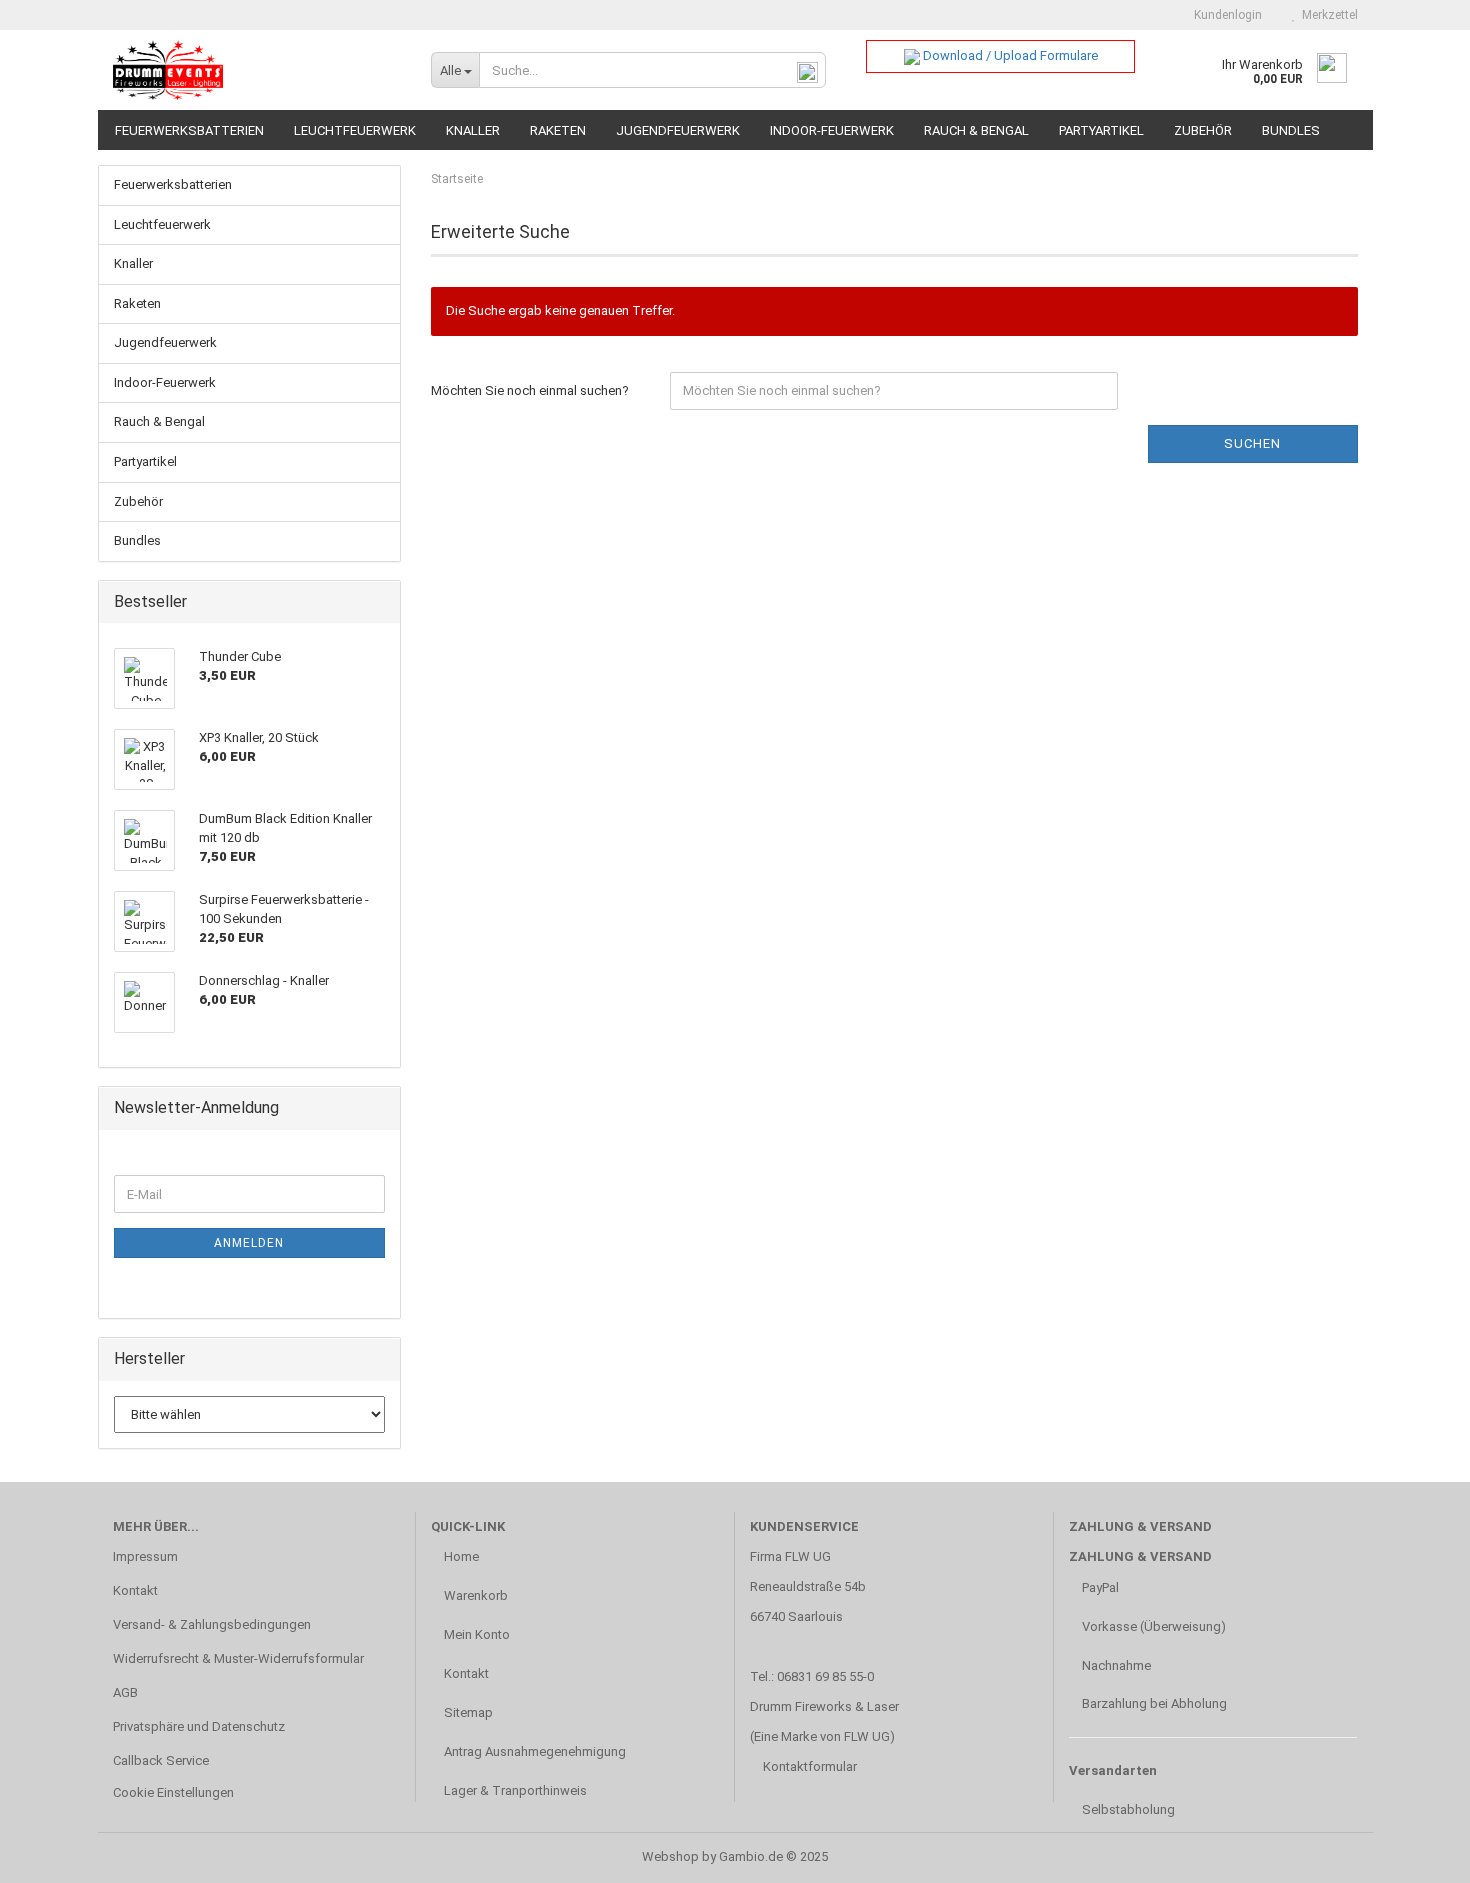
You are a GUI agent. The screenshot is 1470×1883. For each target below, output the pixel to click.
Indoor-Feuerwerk (832, 130)
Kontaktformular (810, 1766)
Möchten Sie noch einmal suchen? (530, 390)
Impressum (145, 1556)
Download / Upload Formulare (1009, 55)
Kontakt (135, 1590)
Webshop (670, 1856)
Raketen (558, 130)
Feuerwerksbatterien (189, 130)
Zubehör (1203, 130)
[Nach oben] (1415, 1853)
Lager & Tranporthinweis (514, 1790)
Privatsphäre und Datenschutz (199, 1726)
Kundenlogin (1225, 15)
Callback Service (161, 1760)
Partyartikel (1101, 130)
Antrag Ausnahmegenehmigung (533, 1751)
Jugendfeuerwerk (678, 130)
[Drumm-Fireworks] (257, 70)
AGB (125, 1692)
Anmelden (249, 1243)
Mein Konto (475, 1634)
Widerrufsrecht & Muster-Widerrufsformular (238, 1658)
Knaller (473, 130)
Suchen (1252, 443)
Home (460, 1556)
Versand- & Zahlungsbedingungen (212, 1624)
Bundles (1291, 130)
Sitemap (467, 1712)
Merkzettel (1327, 15)
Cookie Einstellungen (173, 1792)
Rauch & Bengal (976, 130)
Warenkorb (474, 1595)
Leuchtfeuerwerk (355, 130)
